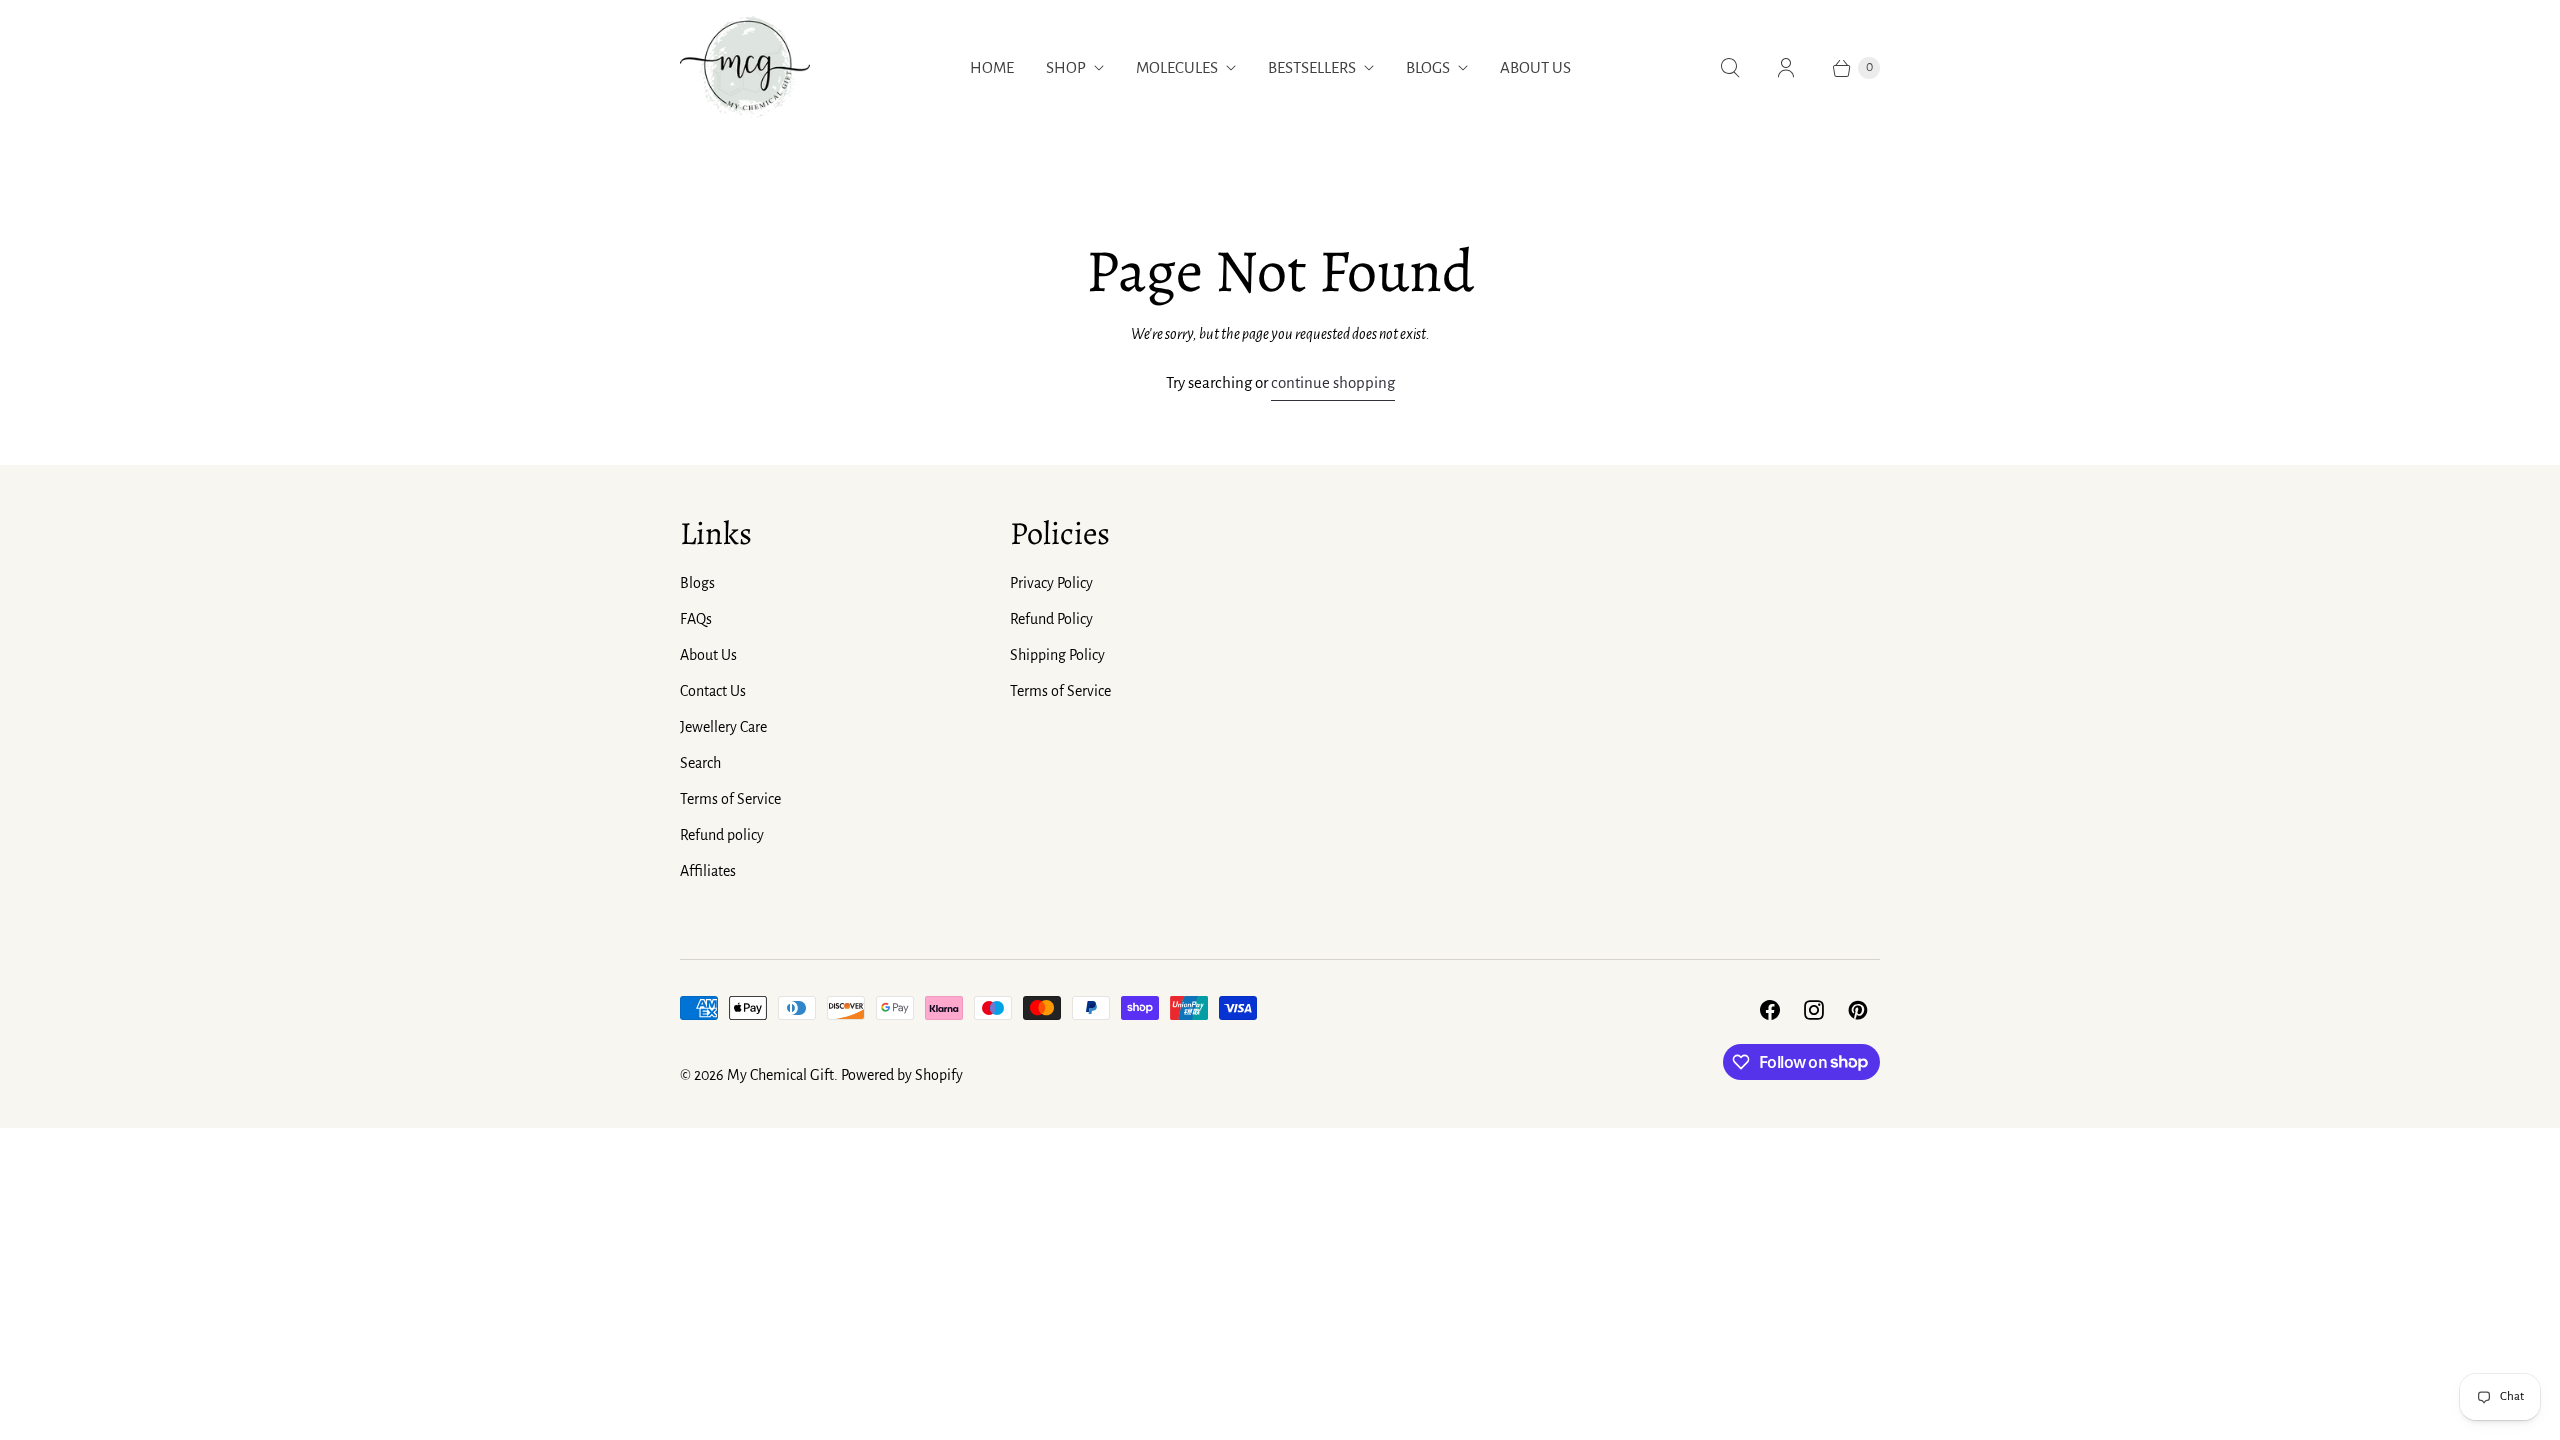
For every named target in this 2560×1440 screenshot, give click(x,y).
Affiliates (708, 871)
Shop (1066, 67)
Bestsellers (1312, 67)
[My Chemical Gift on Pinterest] (1858, 1010)
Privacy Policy (1051, 583)
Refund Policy (1051, 619)
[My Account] (1786, 68)
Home (992, 67)
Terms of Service (730, 799)
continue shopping (1333, 382)
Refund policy (722, 835)
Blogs (1428, 67)
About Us (1535, 67)
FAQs (696, 619)
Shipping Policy (1057, 655)
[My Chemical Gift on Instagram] (1814, 1010)
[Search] (1730, 68)
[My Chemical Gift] (745, 67)
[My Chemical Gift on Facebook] (1770, 1010)
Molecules (1177, 67)
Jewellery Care (723, 727)
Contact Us (713, 691)
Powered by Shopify (902, 1075)
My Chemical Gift (780, 1075)
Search (700, 763)
